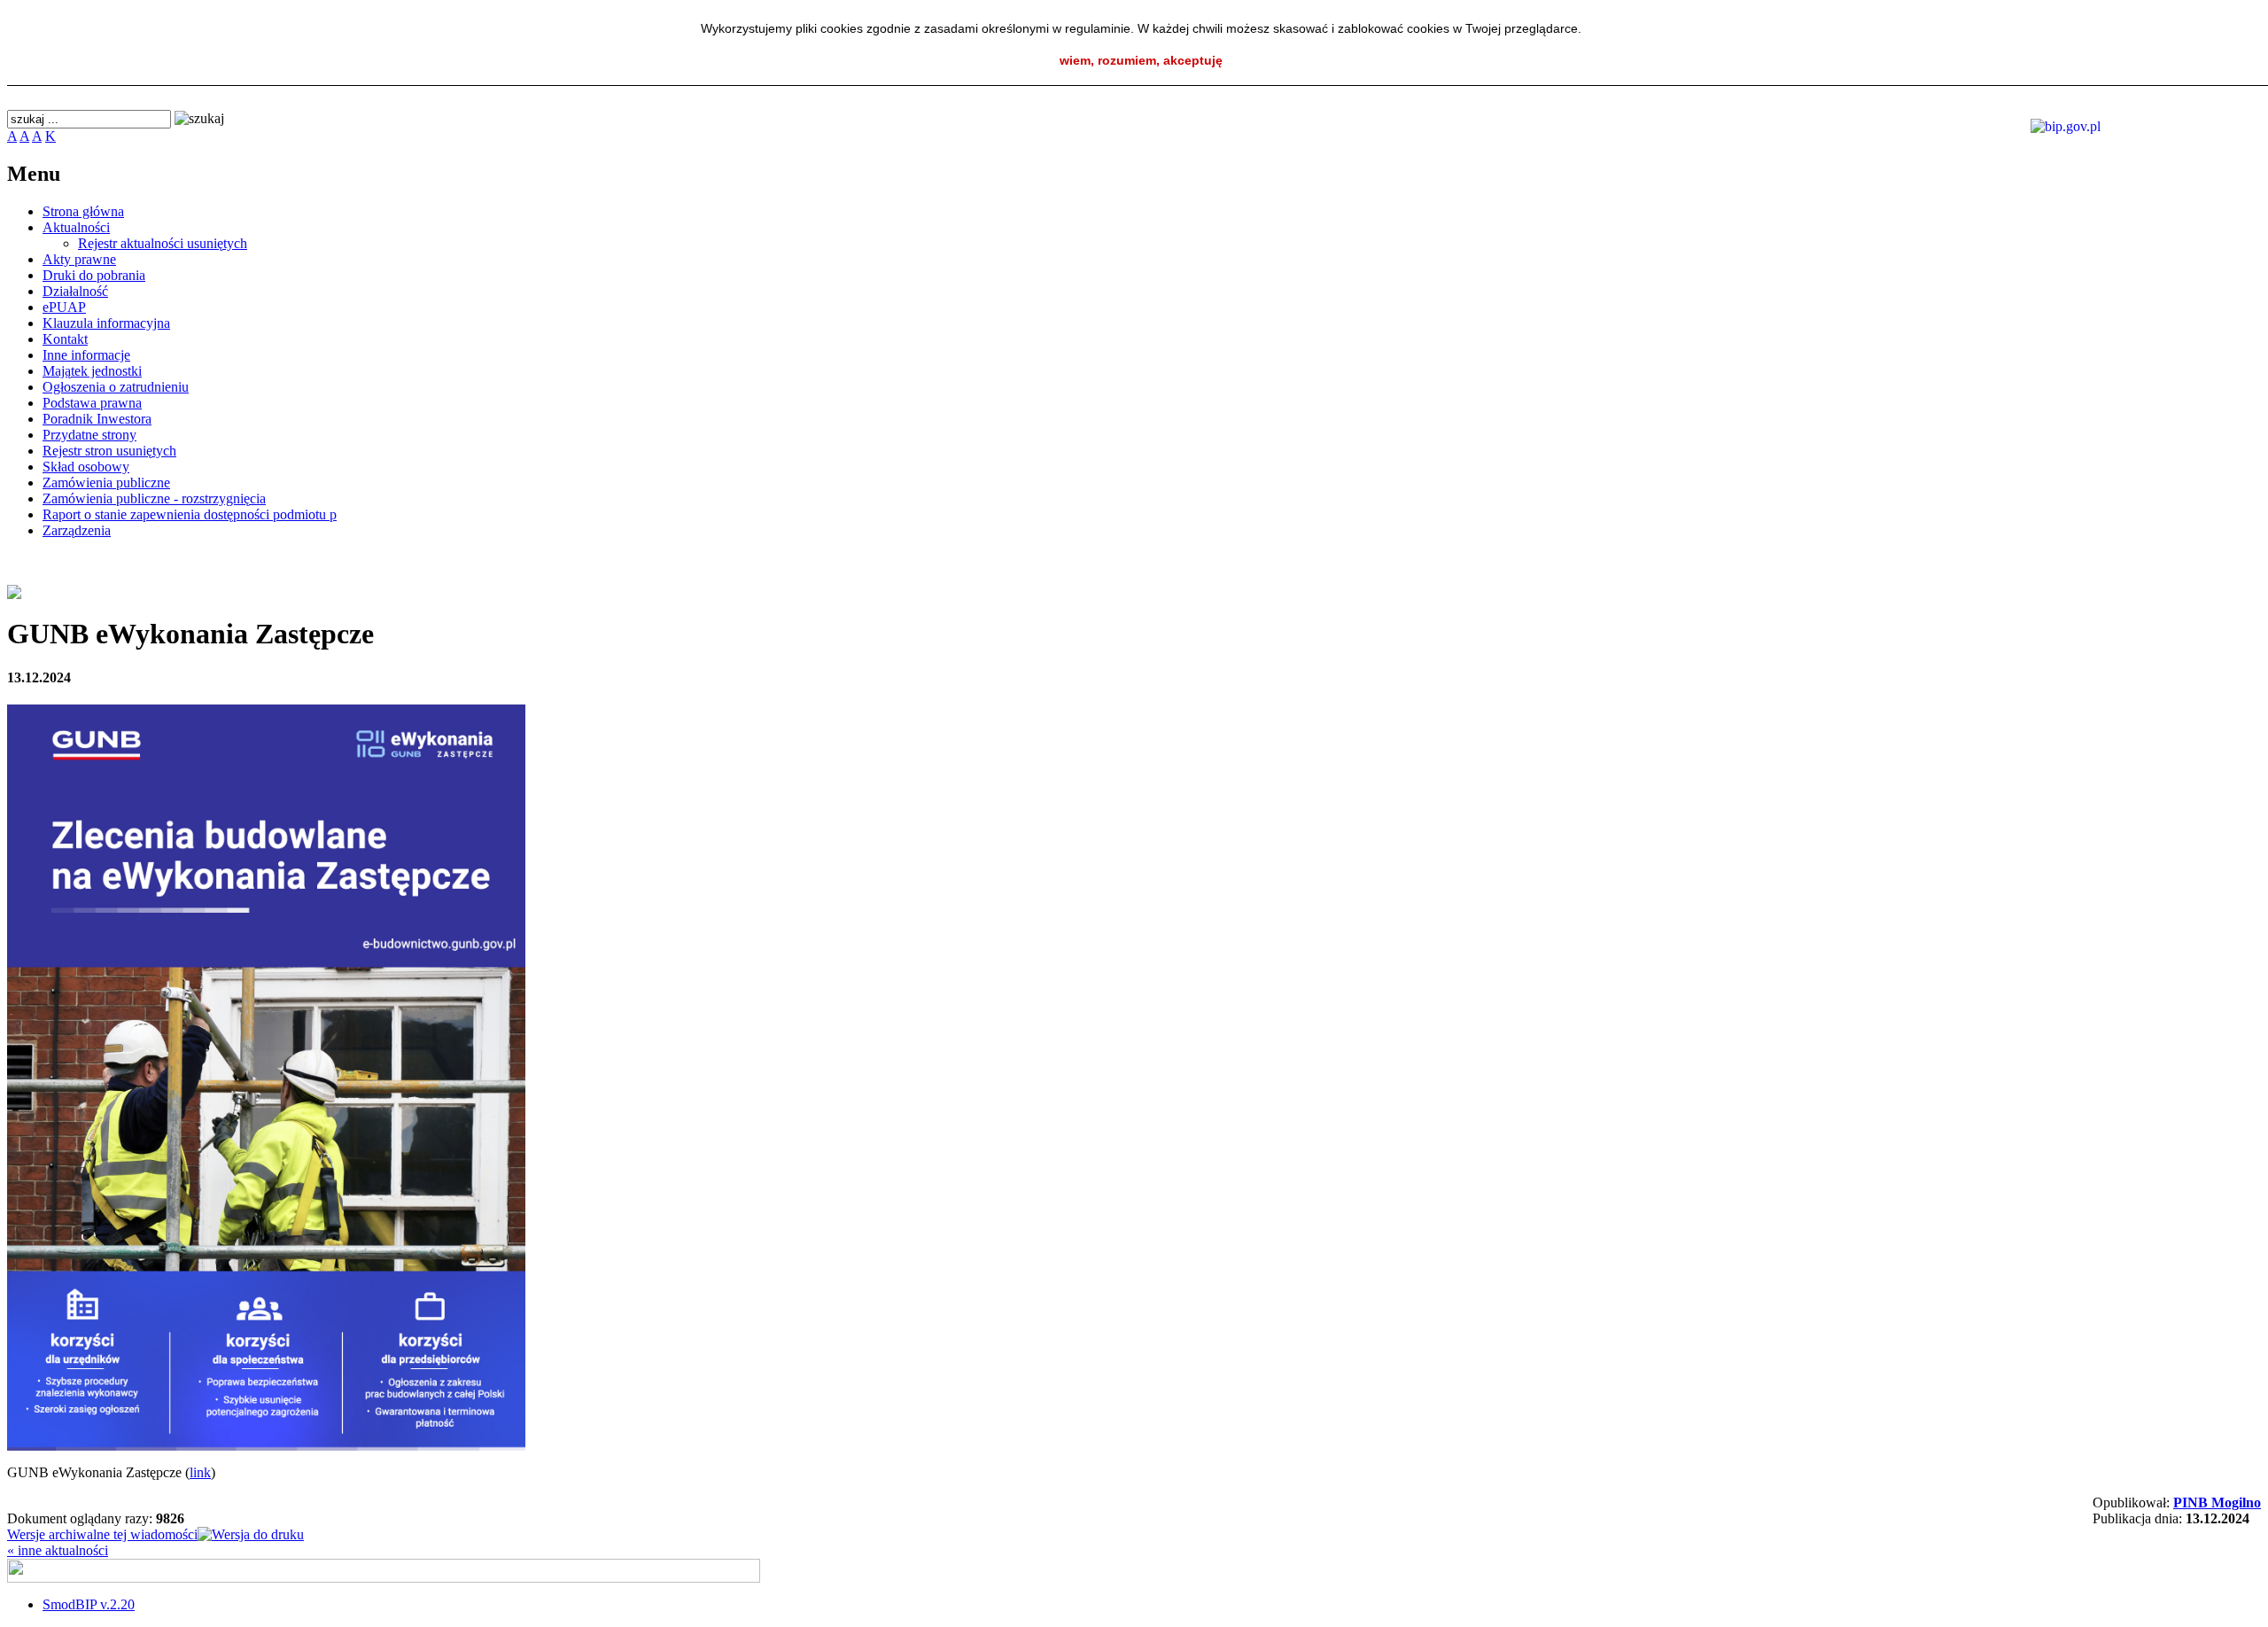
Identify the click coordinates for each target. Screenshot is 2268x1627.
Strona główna (83, 211)
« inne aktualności (58, 1550)
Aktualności (76, 227)
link (200, 1472)
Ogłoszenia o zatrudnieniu (116, 387)
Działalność (75, 291)
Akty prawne (79, 259)
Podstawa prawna (92, 403)
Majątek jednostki (92, 371)
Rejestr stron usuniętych (109, 451)
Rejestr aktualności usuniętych (163, 243)
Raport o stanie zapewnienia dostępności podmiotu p (190, 514)
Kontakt (65, 339)
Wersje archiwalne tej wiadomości (102, 1534)
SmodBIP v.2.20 (89, 1604)
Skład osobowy (86, 467)
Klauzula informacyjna (106, 323)
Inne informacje (86, 355)
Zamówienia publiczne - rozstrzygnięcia (154, 498)
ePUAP (64, 307)
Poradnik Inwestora (97, 419)
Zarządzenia (77, 530)
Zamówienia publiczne (106, 483)
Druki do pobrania (94, 275)
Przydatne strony (89, 435)
